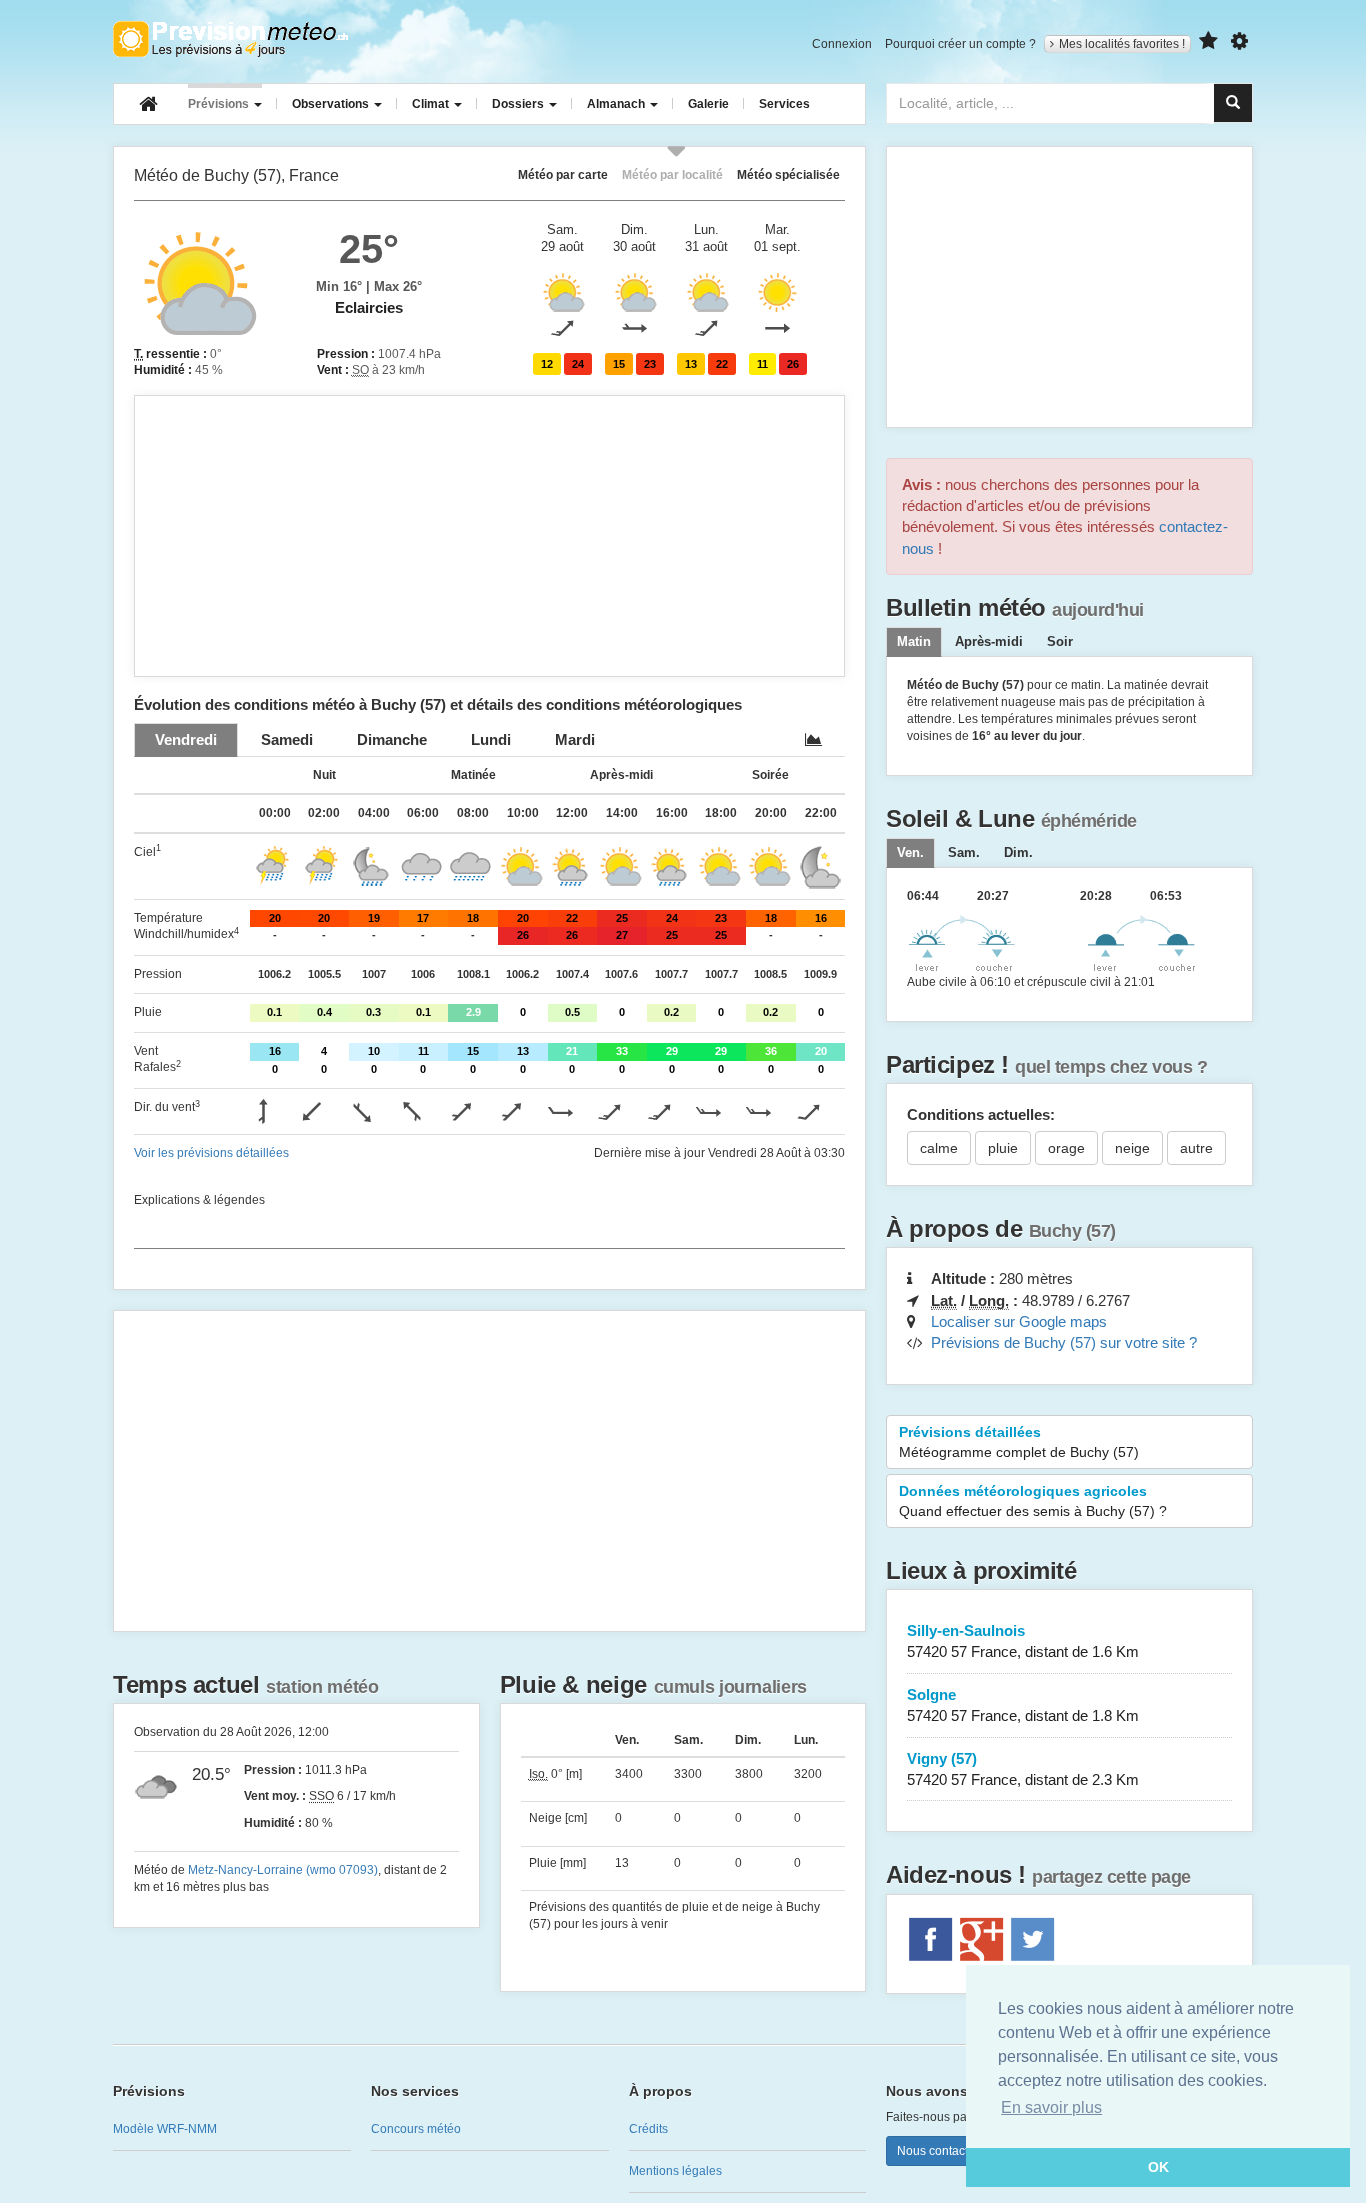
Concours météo (416, 2129)
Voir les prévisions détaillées (211, 1153)
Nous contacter (938, 2151)
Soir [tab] (1060, 642)
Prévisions (220, 104)
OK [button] (1158, 2167)
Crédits (648, 2129)
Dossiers (519, 104)
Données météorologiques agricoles (1033, 1501)
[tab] (186, 739)
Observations (332, 104)
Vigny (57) (1023, 1769)
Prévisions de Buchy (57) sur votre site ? (1064, 1342)
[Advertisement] (489, 536)
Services (784, 104)
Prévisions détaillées (1019, 1442)
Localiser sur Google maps (1019, 1321)
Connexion (842, 44)
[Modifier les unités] (1239, 41)
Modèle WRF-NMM (165, 2129)
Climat (432, 104)
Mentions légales (675, 2171)
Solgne (1023, 1705)
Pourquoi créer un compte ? (960, 44)
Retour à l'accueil (230, 39)
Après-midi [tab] (989, 642)
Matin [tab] (914, 642)
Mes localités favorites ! (1122, 44)
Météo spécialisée (788, 174)
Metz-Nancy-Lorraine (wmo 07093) (283, 1870)
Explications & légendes (199, 1200)
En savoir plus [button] (1051, 2107)
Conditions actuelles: (981, 1114)
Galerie (708, 104)
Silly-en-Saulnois (1023, 1641)
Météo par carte (563, 174)
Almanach (617, 104)
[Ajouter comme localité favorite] (1208, 41)
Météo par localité (672, 174)
